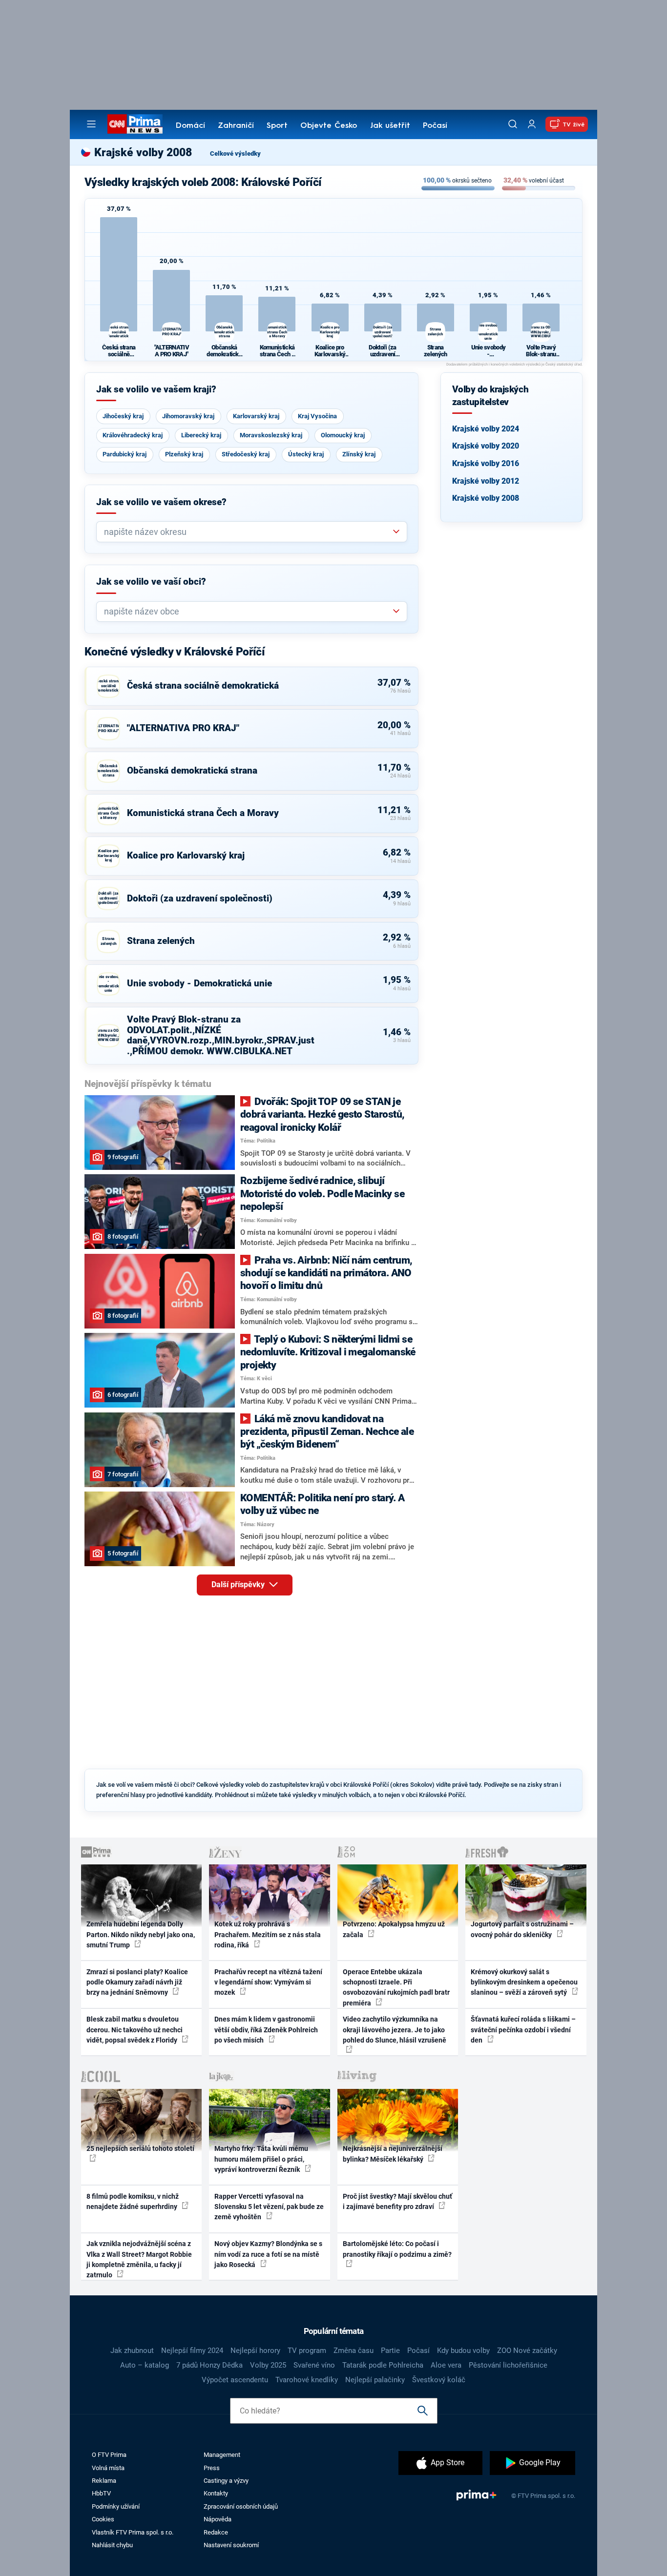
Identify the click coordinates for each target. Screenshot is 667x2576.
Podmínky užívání (116, 2506)
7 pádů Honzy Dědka (209, 2365)
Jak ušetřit (390, 126)
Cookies (103, 2519)
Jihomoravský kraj (188, 416)
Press (212, 2468)
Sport (277, 126)
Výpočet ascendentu (235, 2380)
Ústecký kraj (306, 454)
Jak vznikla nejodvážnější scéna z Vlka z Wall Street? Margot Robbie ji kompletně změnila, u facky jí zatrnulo (139, 2259)
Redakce (216, 2532)
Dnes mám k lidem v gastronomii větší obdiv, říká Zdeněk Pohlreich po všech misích (266, 2030)
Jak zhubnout (132, 2351)
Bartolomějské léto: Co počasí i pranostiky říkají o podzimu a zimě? (397, 2249)
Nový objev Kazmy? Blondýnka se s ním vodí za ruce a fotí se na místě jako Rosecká (268, 2254)
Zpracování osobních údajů (241, 2506)
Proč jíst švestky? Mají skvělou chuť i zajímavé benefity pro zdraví (397, 2201)
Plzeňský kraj (184, 454)
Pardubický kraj (125, 454)
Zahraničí (236, 126)
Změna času (354, 2351)
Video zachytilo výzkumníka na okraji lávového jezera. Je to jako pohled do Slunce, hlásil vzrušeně (395, 2030)
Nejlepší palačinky (375, 2380)
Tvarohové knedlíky (307, 2380)
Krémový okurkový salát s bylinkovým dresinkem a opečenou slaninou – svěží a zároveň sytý (524, 1982)
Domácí (190, 126)
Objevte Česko (329, 126)
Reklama (104, 2481)
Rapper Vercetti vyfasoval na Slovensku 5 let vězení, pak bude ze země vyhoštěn (269, 2207)
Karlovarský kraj (256, 416)
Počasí (435, 126)
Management (222, 2455)
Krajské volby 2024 (486, 429)
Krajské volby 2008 (486, 498)
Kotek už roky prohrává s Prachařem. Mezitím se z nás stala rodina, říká (268, 1934)
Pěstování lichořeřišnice (508, 2365)
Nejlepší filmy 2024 (192, 2351)
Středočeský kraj (246, 454)
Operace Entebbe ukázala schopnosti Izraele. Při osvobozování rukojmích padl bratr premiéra (396, 1987)
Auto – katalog (145, 2365)
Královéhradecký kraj (133, 435)
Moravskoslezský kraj (271, 435)
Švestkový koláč (439, 2380)
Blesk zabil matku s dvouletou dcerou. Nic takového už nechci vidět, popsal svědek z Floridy (135, 2030)
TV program (307, 2351)
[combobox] (248, 532)
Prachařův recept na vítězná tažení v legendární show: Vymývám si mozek (268, 1982)
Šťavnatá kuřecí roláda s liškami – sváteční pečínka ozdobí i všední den (523, 2030)
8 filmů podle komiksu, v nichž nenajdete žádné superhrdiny (133, 2201)
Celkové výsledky (235, 153)
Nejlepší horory (255, 2351)
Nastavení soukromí (231, 2545)
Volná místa (108, 2468)
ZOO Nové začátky (527, 2351)
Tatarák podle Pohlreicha (383, 2365)
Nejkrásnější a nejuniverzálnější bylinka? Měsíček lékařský (393, 2154)
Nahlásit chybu (112, 2545)
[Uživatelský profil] (532, 124)
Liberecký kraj (201, 435)
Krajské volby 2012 (486, 481)
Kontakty (216, 2493)
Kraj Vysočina (317, 416)
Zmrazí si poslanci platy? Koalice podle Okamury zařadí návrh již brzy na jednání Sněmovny (137, 1982)
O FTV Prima (109, 2455)
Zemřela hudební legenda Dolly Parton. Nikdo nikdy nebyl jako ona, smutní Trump (141, 1934)
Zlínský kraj (359, 454)
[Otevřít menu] (91, 124)
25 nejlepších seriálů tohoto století (140, 2148)
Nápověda (218, 2519)
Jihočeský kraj (123, 416)
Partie (390, 2351)
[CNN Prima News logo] (135, 124)
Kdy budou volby (463, 2351)
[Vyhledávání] (513, 124)
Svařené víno (314, 2365)
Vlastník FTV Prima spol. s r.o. (133, 2532)
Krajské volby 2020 (486, 446)
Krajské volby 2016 (486, 463)
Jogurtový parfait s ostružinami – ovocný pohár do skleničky (522, 1929)
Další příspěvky (239, 1584)
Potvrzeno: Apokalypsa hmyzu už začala (394, 1929)
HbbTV (101, 2493)
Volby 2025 (268, 2365)
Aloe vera (446, 2365)
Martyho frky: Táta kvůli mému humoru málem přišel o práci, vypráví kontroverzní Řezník (261, 2159)
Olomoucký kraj (343, 435)
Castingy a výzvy (226, 2481)
